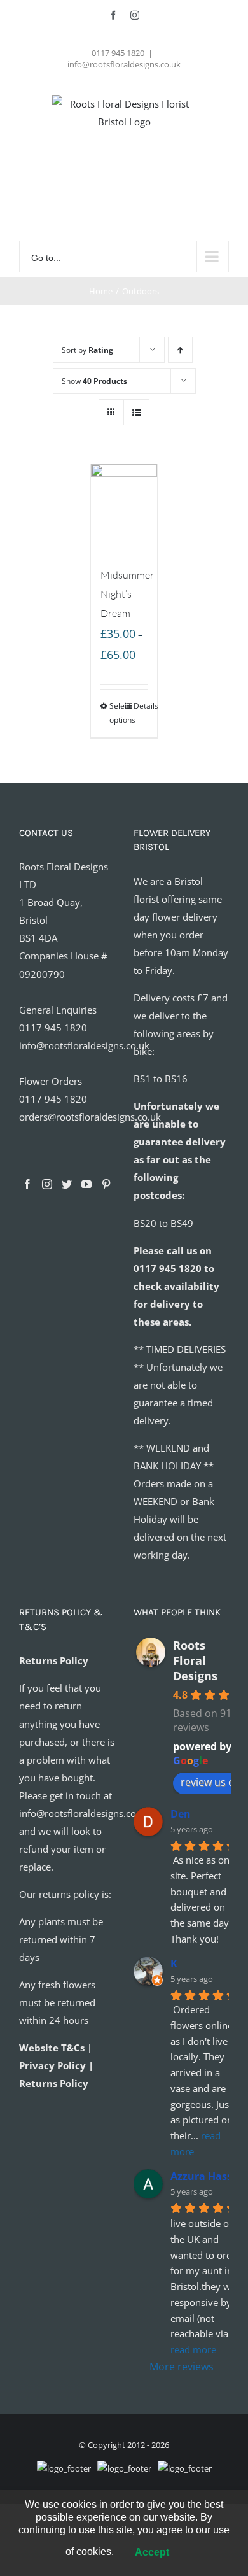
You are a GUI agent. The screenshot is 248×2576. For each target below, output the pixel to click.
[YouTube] (86, 1184)
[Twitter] (67, 1184)
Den (181, 1814)
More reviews (182, 2367)
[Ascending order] (180, 350)
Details (141, 706)
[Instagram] (47, 1184)
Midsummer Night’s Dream (127, 594)
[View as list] (136, 412)
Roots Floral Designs (195, 1660)
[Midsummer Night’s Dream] (124, 509)
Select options (117, 713)
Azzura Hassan (208, 2176)
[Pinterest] (106, 1184)
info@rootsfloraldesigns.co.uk (124, 64)
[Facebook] (27, 1184)
